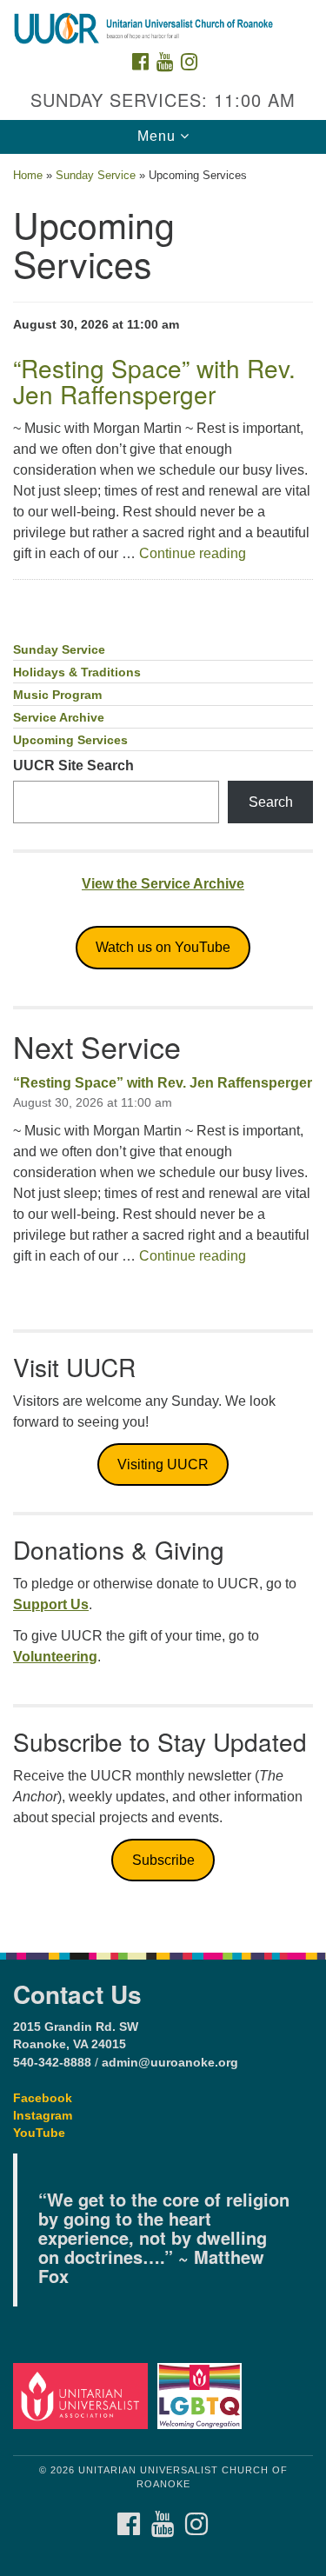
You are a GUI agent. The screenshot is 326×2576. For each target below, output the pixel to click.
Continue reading (193, 553)
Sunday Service (96, 175)
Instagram (43, 2116)
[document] (163, 1044)
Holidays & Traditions (77, 672)
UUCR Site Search (73, 765)
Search (271, 802)
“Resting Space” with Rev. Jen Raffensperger (163, 1083)
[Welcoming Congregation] (202, 2396)
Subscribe (163, 1860)
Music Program (57, 695)
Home (28, 175)
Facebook (43, 2098)
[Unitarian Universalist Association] (83, 2396)
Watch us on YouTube (163, 947)
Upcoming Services (70, 740)
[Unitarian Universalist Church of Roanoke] (163, 17)
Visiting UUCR (163, 1464)
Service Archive (59, 718)
